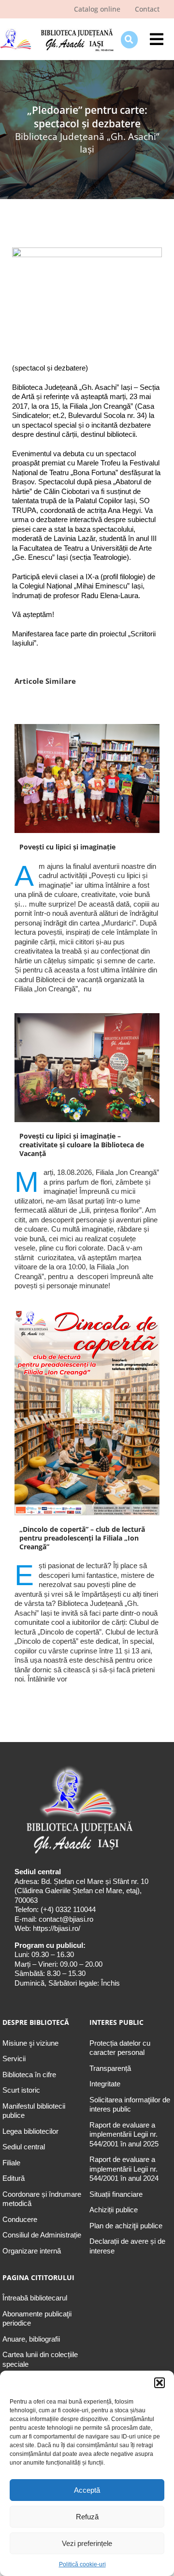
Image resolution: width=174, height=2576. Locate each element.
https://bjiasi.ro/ (57, 1928)
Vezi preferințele (87, 2543)
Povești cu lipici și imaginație (67, 847)
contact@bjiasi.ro (66, 1919)
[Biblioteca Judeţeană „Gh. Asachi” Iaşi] (57, 30)
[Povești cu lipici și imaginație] (87, 779)
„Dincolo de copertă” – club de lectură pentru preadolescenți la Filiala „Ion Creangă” (82, 1538)
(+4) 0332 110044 (67, 1909)
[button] (159, 2383)
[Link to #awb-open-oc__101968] (129, 39)
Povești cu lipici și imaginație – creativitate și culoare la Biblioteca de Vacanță (82, 1145)
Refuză (87, 2517)
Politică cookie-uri (82, 2564)
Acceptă (87, 2490)
